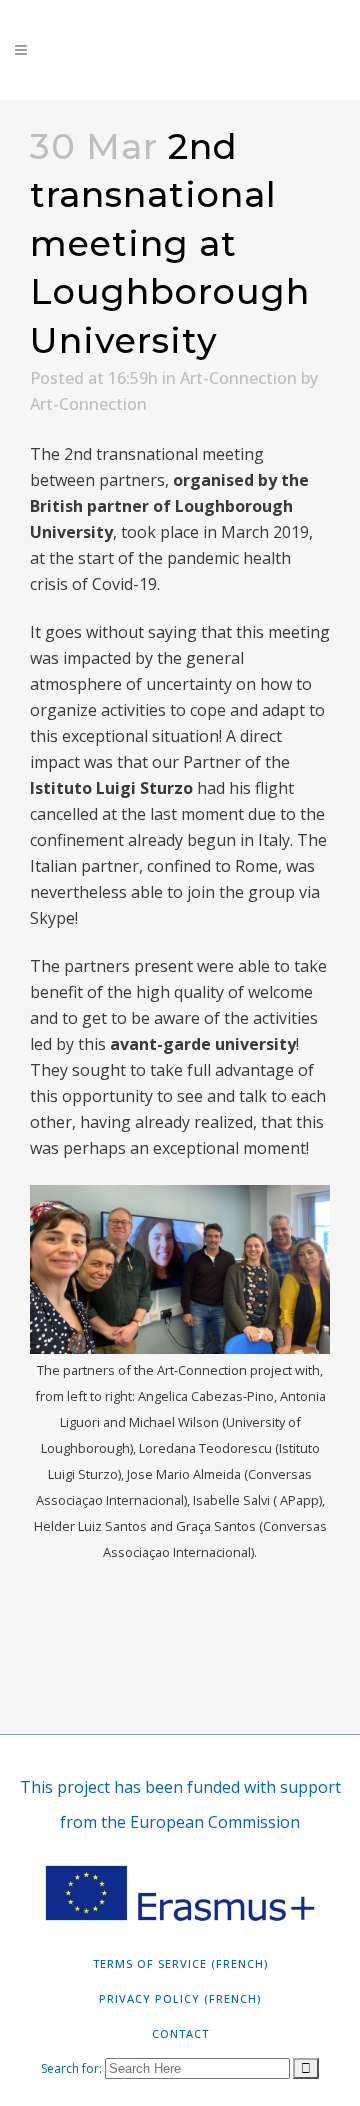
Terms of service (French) (180, 1963)
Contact (180, 2033)
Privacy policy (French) (180, 1998)
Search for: (71, 2068)
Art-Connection (238, 378)
